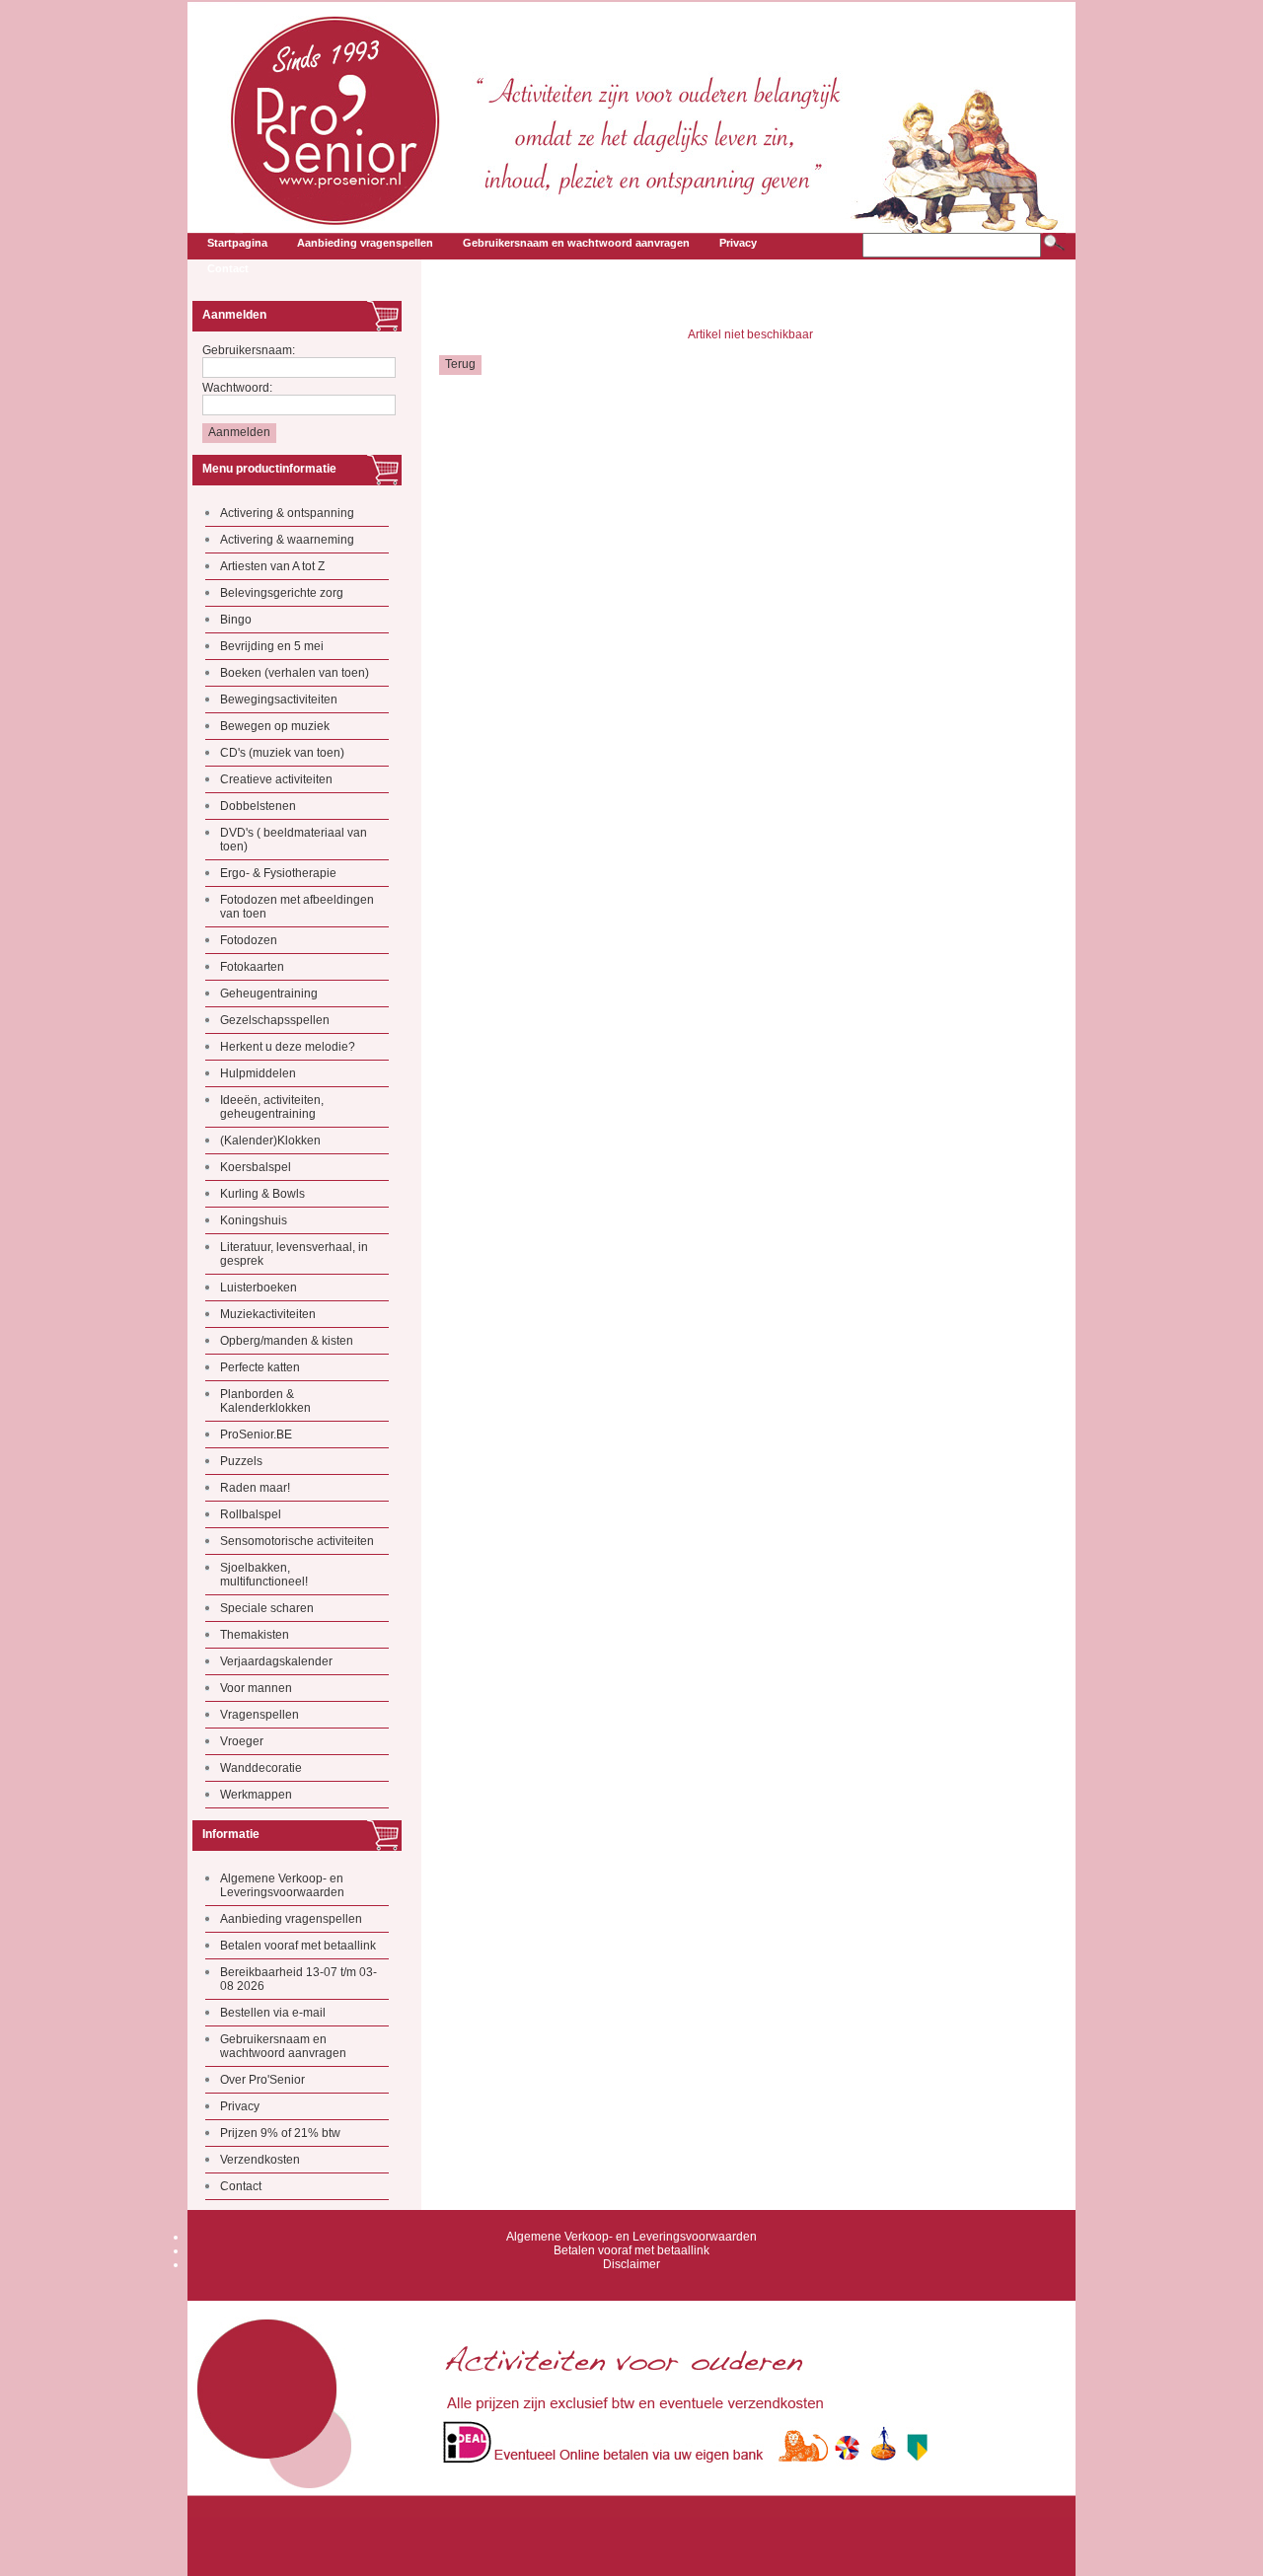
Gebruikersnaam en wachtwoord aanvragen (283, 2046)
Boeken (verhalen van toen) (295, 673)
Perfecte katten (260, 1367)
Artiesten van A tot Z (272, 566)
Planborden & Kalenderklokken (265, 1401)
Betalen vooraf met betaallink (298, 1946)
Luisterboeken (259, 1288)
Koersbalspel (256, 1167)
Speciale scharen (267, 1608)
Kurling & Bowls (262, 1194)
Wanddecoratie (261, 1768)
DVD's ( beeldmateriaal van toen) (294, 840)
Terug (460, 364)
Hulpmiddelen (258, 1073)
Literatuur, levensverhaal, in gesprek (294, 1254)
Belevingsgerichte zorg (282, 593)
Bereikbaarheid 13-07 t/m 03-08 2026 (298, 1979)
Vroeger (242, 1741)
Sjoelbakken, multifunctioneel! (264, 1575)
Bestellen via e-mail (273, 2013)
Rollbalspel (251, 1514)
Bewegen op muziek (275, 726)
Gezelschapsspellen (275, 1020)
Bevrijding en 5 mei (272, 646)
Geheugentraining (269, 994)
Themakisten (255, 1635)
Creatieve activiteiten (276, 779)
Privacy (240, 2106)
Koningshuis (254, 1220)
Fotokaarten (252, 967)
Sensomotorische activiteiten (297, 1541)
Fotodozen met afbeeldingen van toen (297, 907)
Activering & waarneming (287, 540)
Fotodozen (249, 940)
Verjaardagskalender (276, 1661)
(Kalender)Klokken (270, 1141)
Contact (241, 2186)
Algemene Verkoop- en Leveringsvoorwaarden (282, 1885)
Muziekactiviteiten (268, 1314)
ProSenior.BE (256, 1435)
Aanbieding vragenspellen (291, 1919)
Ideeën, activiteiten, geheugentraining (272, 1107)
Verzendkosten (260, 2160)
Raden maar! (255, 1488)
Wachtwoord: (237, 388)
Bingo (236, 620)
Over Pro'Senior (262, 2080)
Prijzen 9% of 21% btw (280, 2133)
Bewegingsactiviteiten (279, 699)
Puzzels (241, 1461)
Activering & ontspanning (287, 513)
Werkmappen (256, 1795)
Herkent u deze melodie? (288, 1047)
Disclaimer (631, 2264)
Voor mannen (256, 1688)
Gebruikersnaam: (249, 350)
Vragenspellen (260, 1715)
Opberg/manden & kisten (287, 1341)
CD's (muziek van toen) (282, 753)
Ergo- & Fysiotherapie (278, 873)
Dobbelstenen (258, 806)
